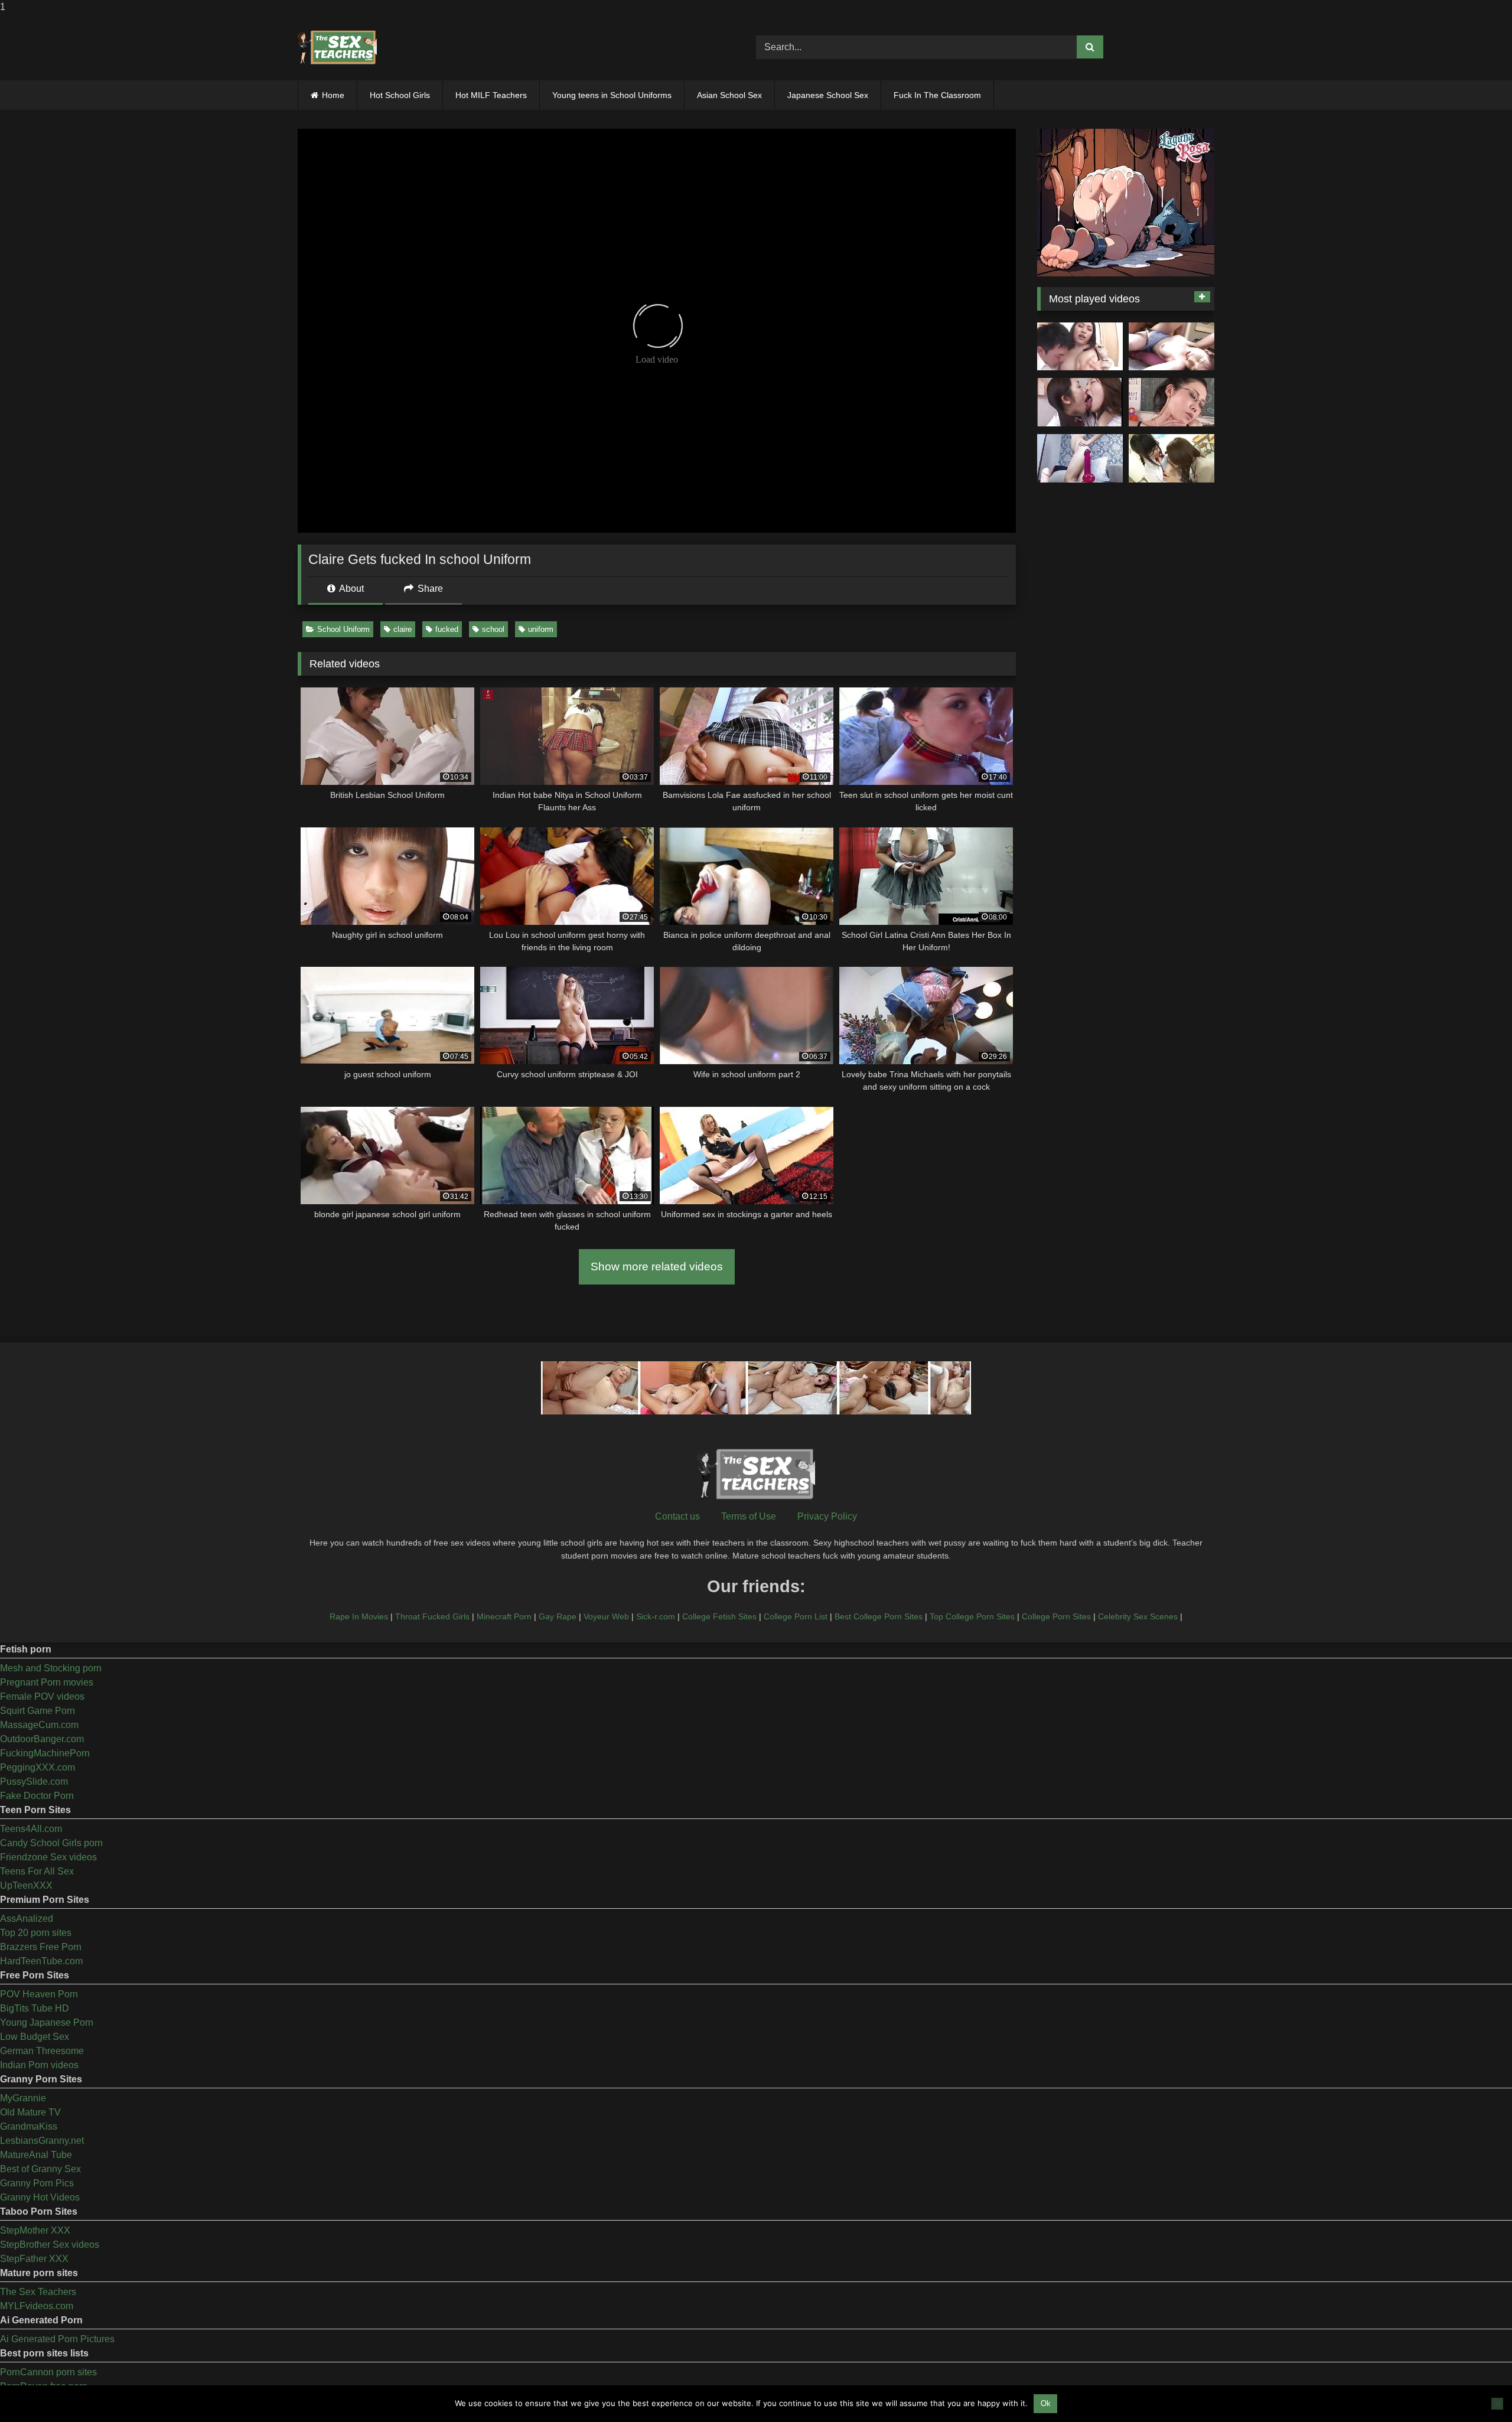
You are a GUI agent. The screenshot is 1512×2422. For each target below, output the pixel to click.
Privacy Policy (827, 1516)
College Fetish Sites (719, 1616)
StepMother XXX (35, 2230)
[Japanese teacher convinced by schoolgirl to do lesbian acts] (1172, 458)
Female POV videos (42, 1696)
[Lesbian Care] (1080, 402)
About (351, 589)
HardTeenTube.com (41, 1961)
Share (429, 589)
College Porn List (796, 1616)
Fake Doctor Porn (37, 1796)
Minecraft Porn (504, 1616)
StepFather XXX (34, 2259)
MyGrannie (23, 2098)
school (493, 629)
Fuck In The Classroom (937, 95)
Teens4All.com (31, 1829)
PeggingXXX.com (38, 1767)
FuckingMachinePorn (45, 1753)
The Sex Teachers (38, 2292)
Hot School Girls (400, 95)
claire (403, 629)
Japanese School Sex (828, 95)
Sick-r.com (656, 1616)
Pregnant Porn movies (47, 1682)
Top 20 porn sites (36, 1933)
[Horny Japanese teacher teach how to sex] (1172, 402)
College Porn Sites (1056, 1616)
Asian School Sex (729, 95)
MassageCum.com (39, 1725)
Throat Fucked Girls (432, 1616)
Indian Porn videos (39, 2065)
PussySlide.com (34, 1782)
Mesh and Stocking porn (51, 1668)
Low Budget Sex (35, 2037)
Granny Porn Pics (37, 2183)
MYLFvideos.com (37, 2306)
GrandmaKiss (29, 2126)
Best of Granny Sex (40, 2169)
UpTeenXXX (26, 1885)
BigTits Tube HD (35, 2008)
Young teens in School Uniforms (612, 95)
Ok (1046, 2403)
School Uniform (343, 629)
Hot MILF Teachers (491, 95)
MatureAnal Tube (36, 2155)
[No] (1497, 2404)
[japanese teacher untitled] (1080, 347)
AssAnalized (27, 1919)
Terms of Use (749, 1516)
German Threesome (42, 2051)
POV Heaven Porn (39, 1994)
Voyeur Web (606, 1616)
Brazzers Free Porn (41, 1947)
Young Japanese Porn (47, 2022)
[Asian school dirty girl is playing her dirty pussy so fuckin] (1080, 458)
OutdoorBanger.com (42, 1739)
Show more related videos (657, 1267)
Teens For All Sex (37, 1871)
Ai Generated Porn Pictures (57, 2339)
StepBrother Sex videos (50, 2245)
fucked (447, 629)
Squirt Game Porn (38, 1711)
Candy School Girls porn (51, 1843)
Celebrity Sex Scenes (1138, 1616)
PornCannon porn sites (48, 2372)
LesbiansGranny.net (42, 2141)
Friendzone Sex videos (48, 1857)
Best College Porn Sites (879, 1616)
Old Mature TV (30, 2112)
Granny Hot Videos (40, 2197)
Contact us (677, 1516)
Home (333, 95)
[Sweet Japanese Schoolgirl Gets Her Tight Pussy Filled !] (1172, 347)
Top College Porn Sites (972, 1616)
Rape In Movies (359, 1616)
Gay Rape (558, 1616)
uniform (541, 629)
